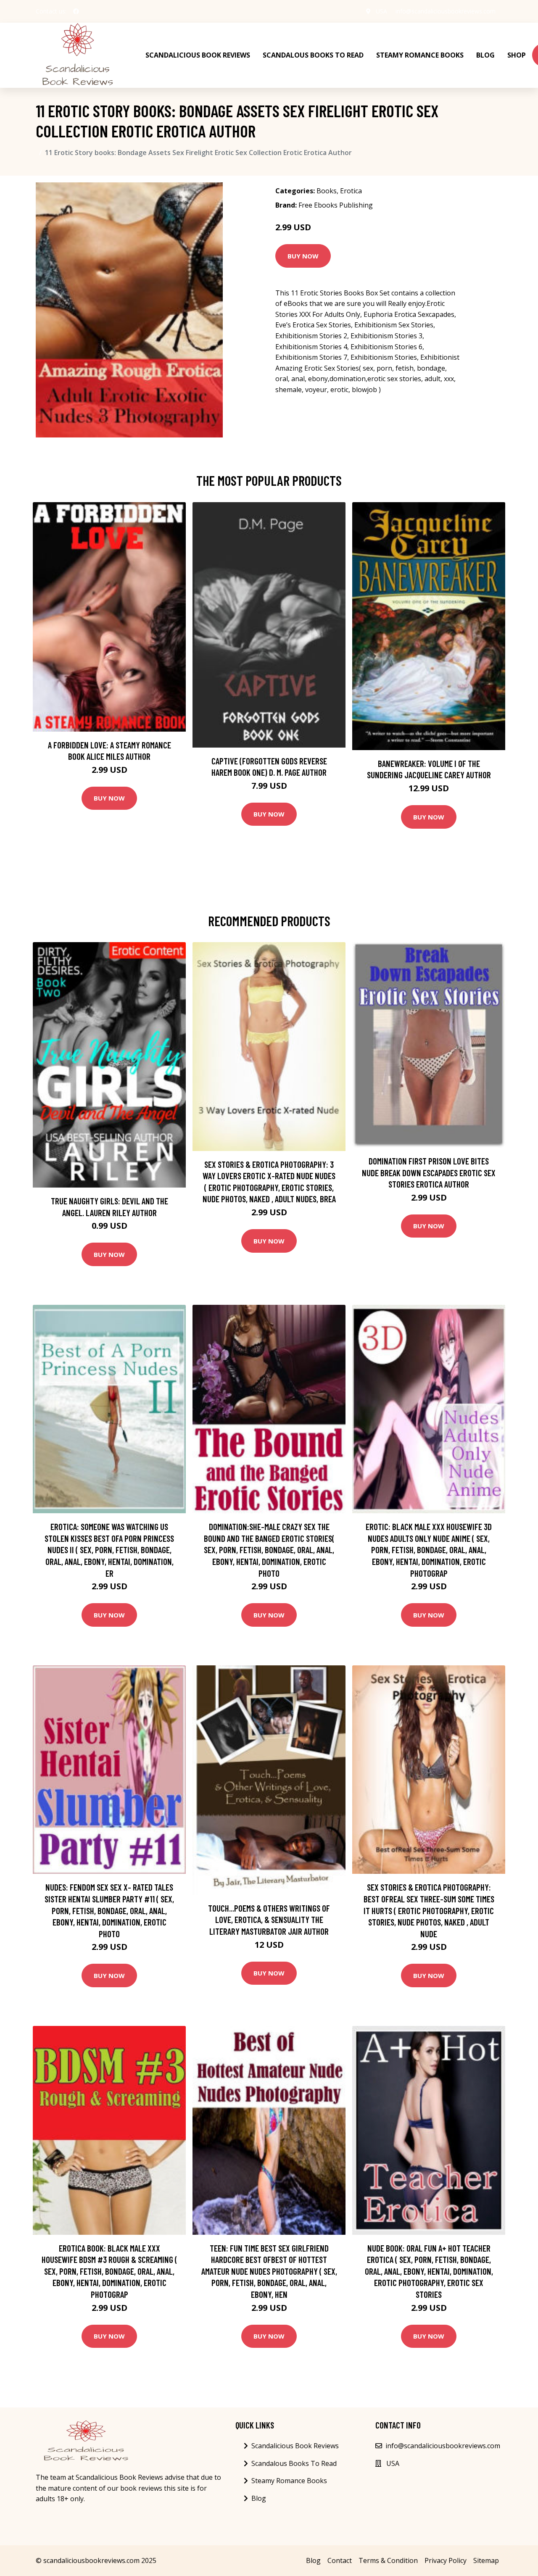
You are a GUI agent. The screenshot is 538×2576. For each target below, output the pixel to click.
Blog (485, 55)
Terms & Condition (388, 2560)
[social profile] (76, 11)
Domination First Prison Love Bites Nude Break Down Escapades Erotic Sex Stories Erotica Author (429, 1172)
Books (327, 191)
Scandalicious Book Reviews (198, 55)
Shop (517, 55)
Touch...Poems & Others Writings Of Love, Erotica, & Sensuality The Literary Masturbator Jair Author (269, 1920)
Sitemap (486, 2560)
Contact (340, 2560)
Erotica (351, 191)
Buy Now (303, 256)
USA (381, 11)
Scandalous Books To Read (313, 55)
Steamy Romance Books (420, 55)
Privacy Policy (446, 2560)
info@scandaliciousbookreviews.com (446, 11)
